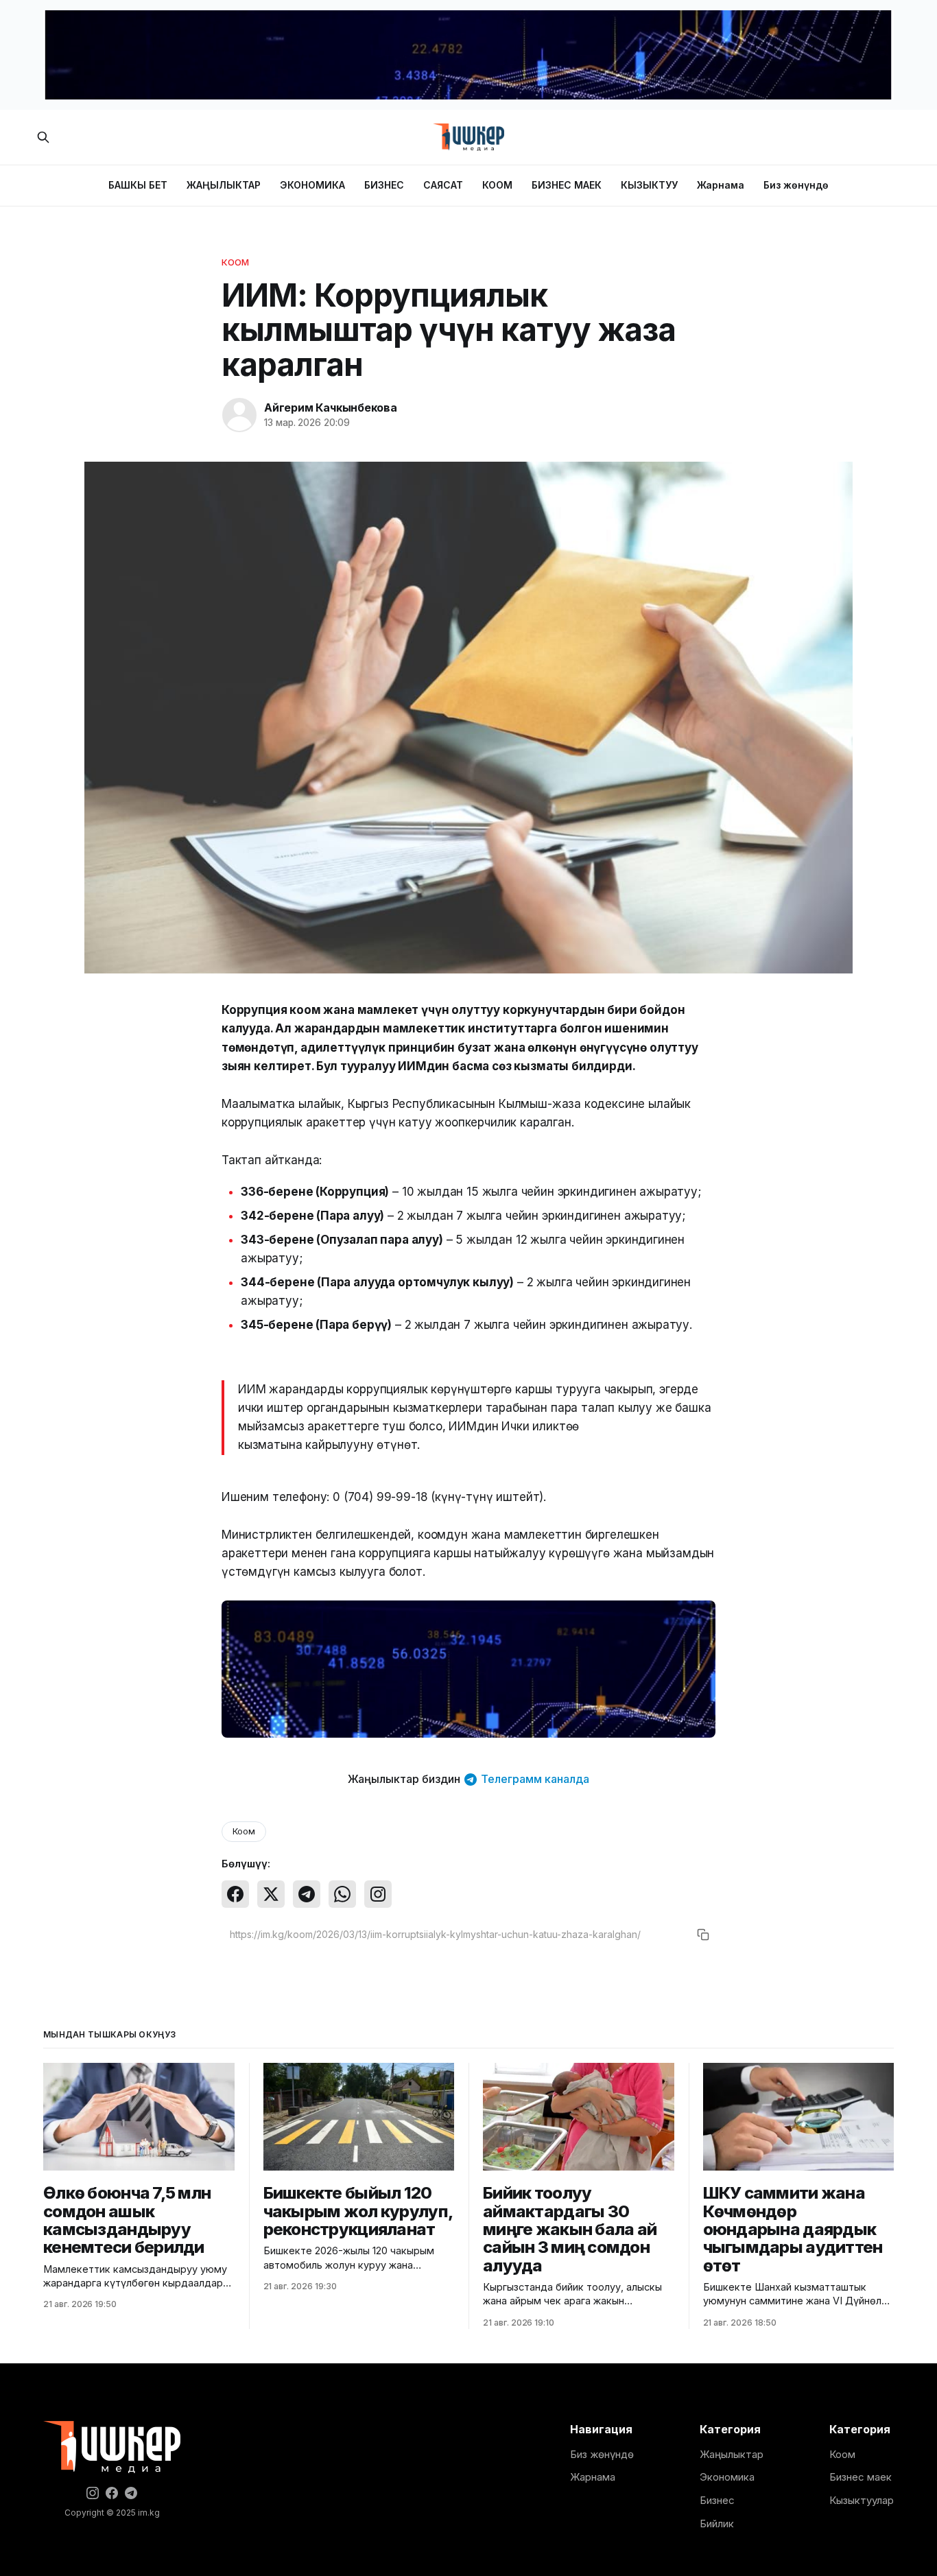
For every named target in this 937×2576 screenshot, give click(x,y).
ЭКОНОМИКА (312, 185)
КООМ (497, 185)
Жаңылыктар (732, 2454)
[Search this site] (43, 137)
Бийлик (717, 2524)
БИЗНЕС (384, 185)
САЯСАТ (443, 185)
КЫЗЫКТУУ (649, 185)
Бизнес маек (861, 2477)
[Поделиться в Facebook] (235, 1894)
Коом (236, 262)
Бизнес (717, 2500)
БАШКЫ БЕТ (138, 185)
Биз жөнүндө (796, 185)
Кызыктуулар (862, 2500)
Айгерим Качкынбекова (331, 407)
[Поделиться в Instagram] (378, 1894)
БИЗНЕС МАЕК (567, 185)
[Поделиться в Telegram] (307, 1894)
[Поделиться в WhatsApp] (342, 1894)
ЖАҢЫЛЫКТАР (224, 185)
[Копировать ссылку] (703, 1935)
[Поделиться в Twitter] (271, 1894)
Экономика (727, 2477)
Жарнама (721, 185)
